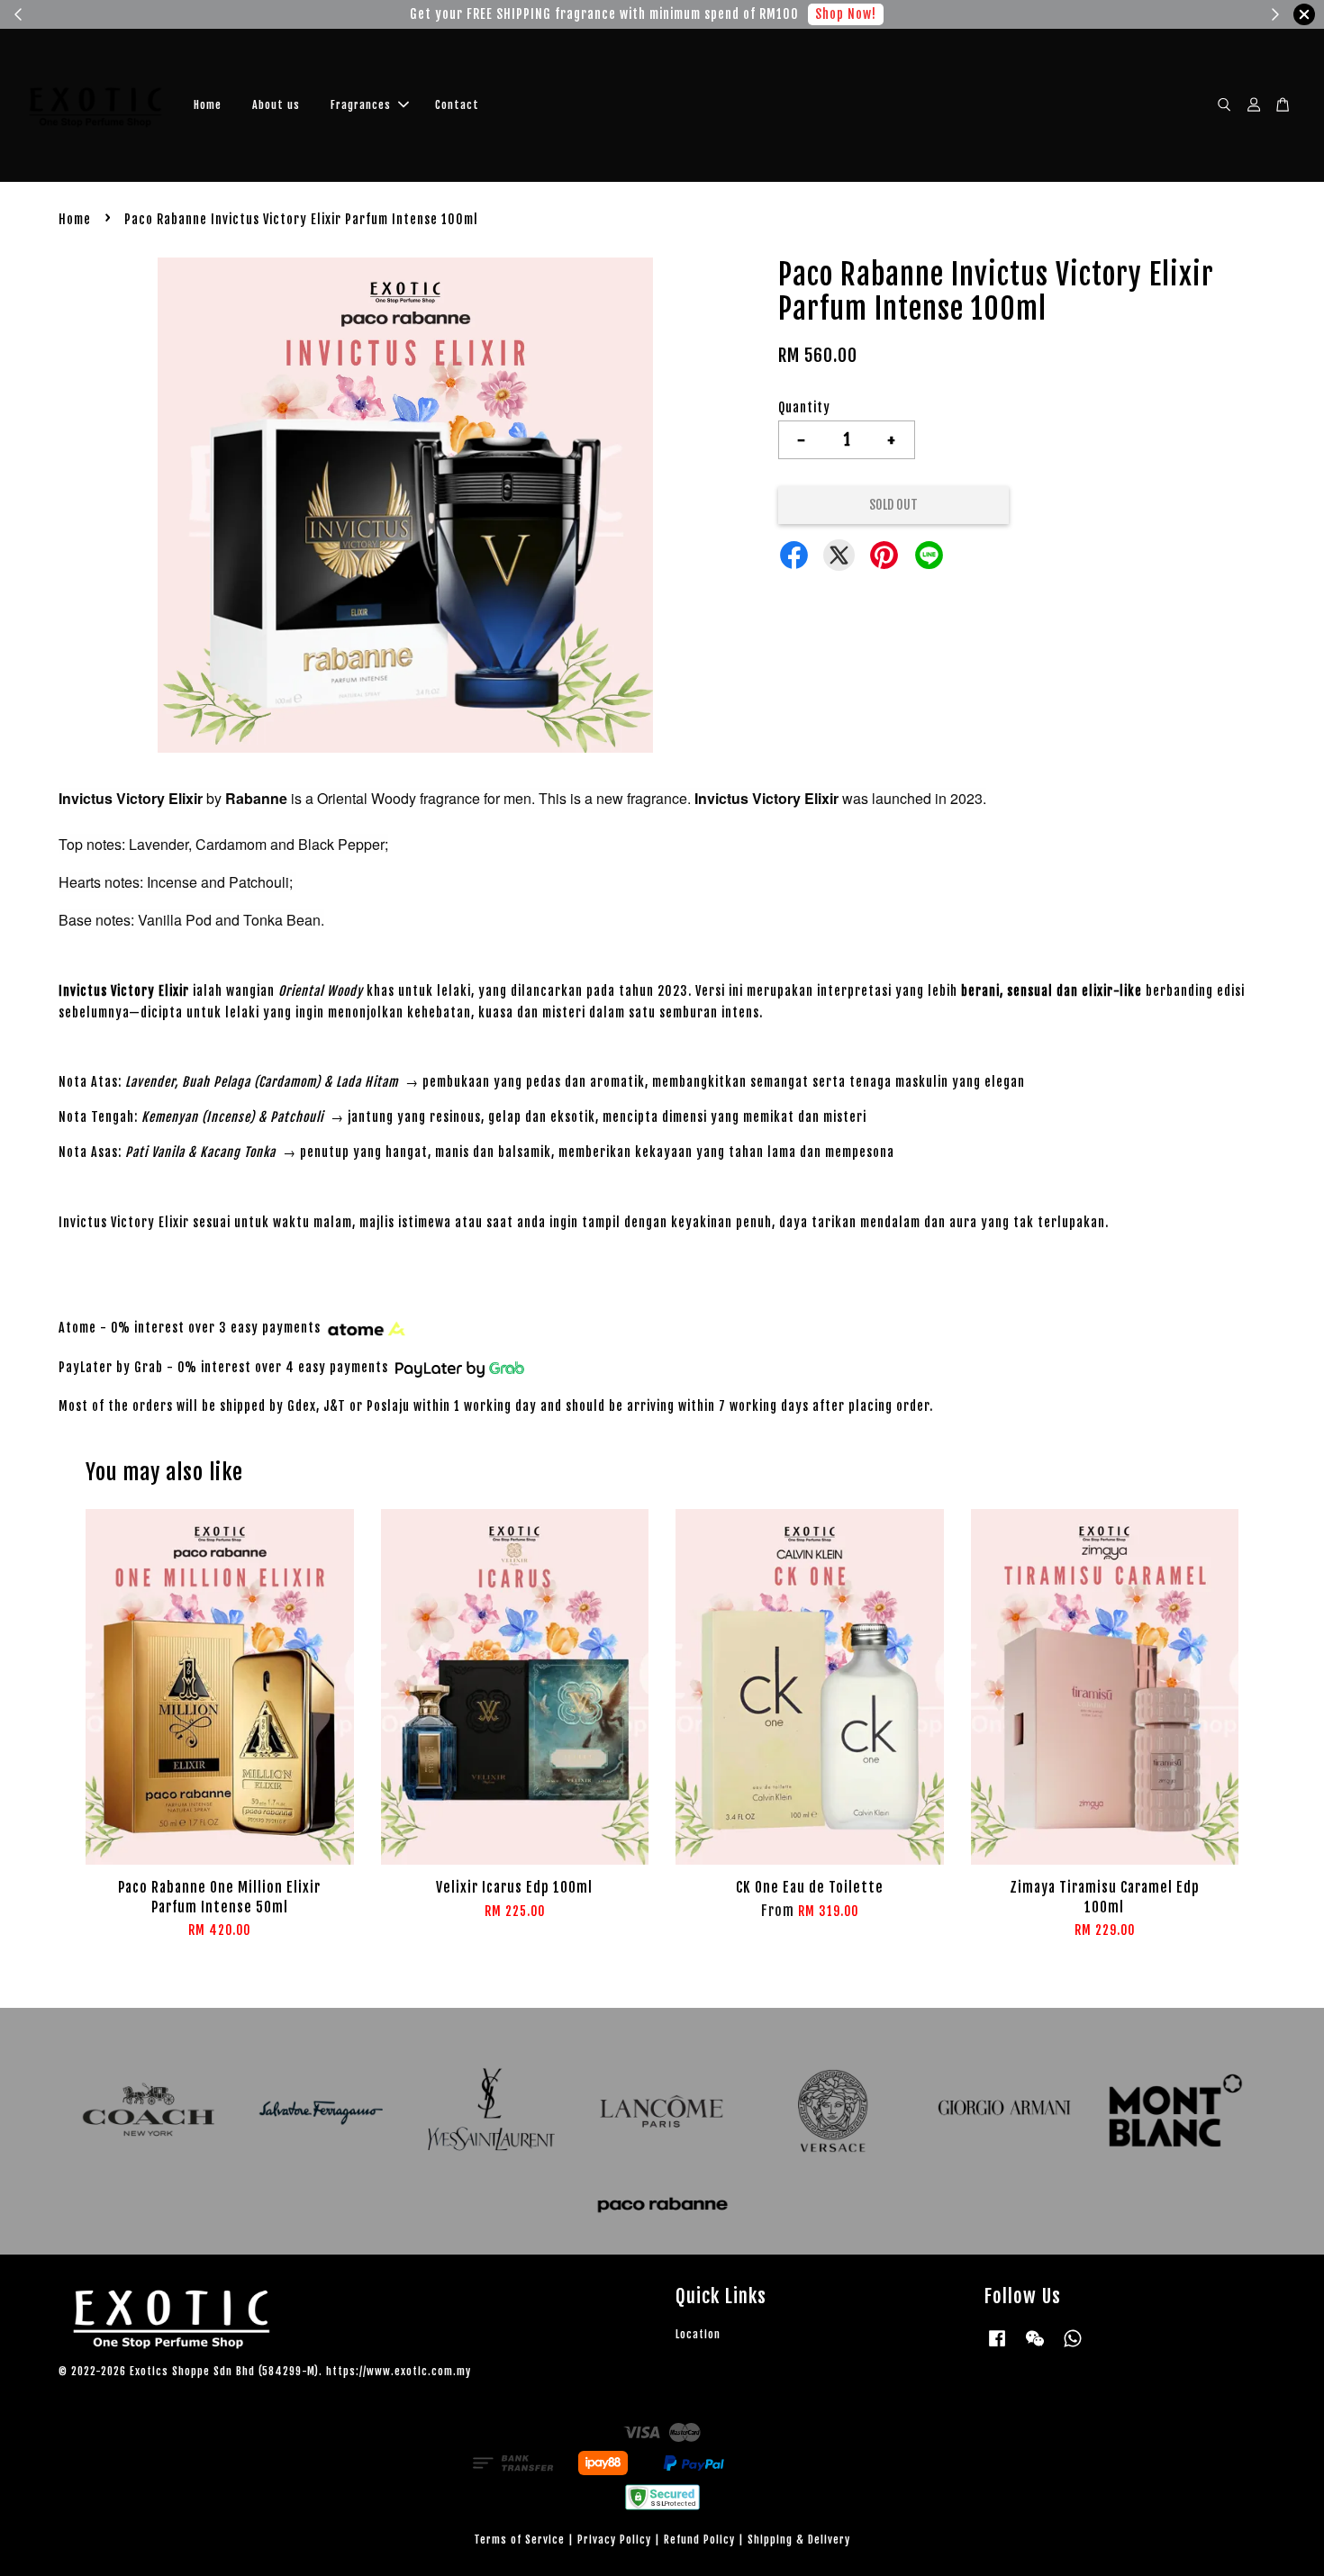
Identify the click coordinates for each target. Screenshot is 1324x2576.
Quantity (804, 407)
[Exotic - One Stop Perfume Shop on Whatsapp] (1073, 2347)
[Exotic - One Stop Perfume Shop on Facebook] (997, 2347)
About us (276, 105)
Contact (457, 105)
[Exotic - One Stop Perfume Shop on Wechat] (1035, 2347)
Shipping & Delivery (799, 2540)
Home (208, 105)
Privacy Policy (614, 2540)
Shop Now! (846, 14)
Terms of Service (519, 2540)
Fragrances (361, 105)
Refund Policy (699, 2540)
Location (698, 2334)
